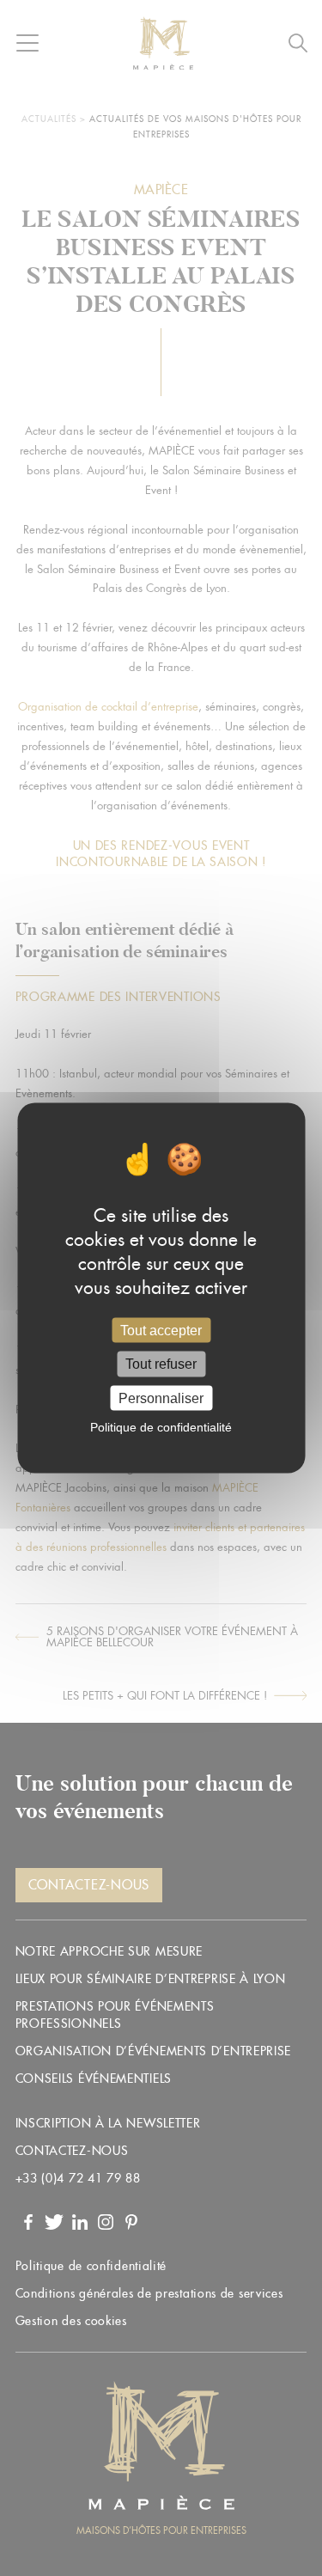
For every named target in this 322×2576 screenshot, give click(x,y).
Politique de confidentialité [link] (161, 1426)
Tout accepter (161, 1331)
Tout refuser (161, 1364)
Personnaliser (161, 1398)
